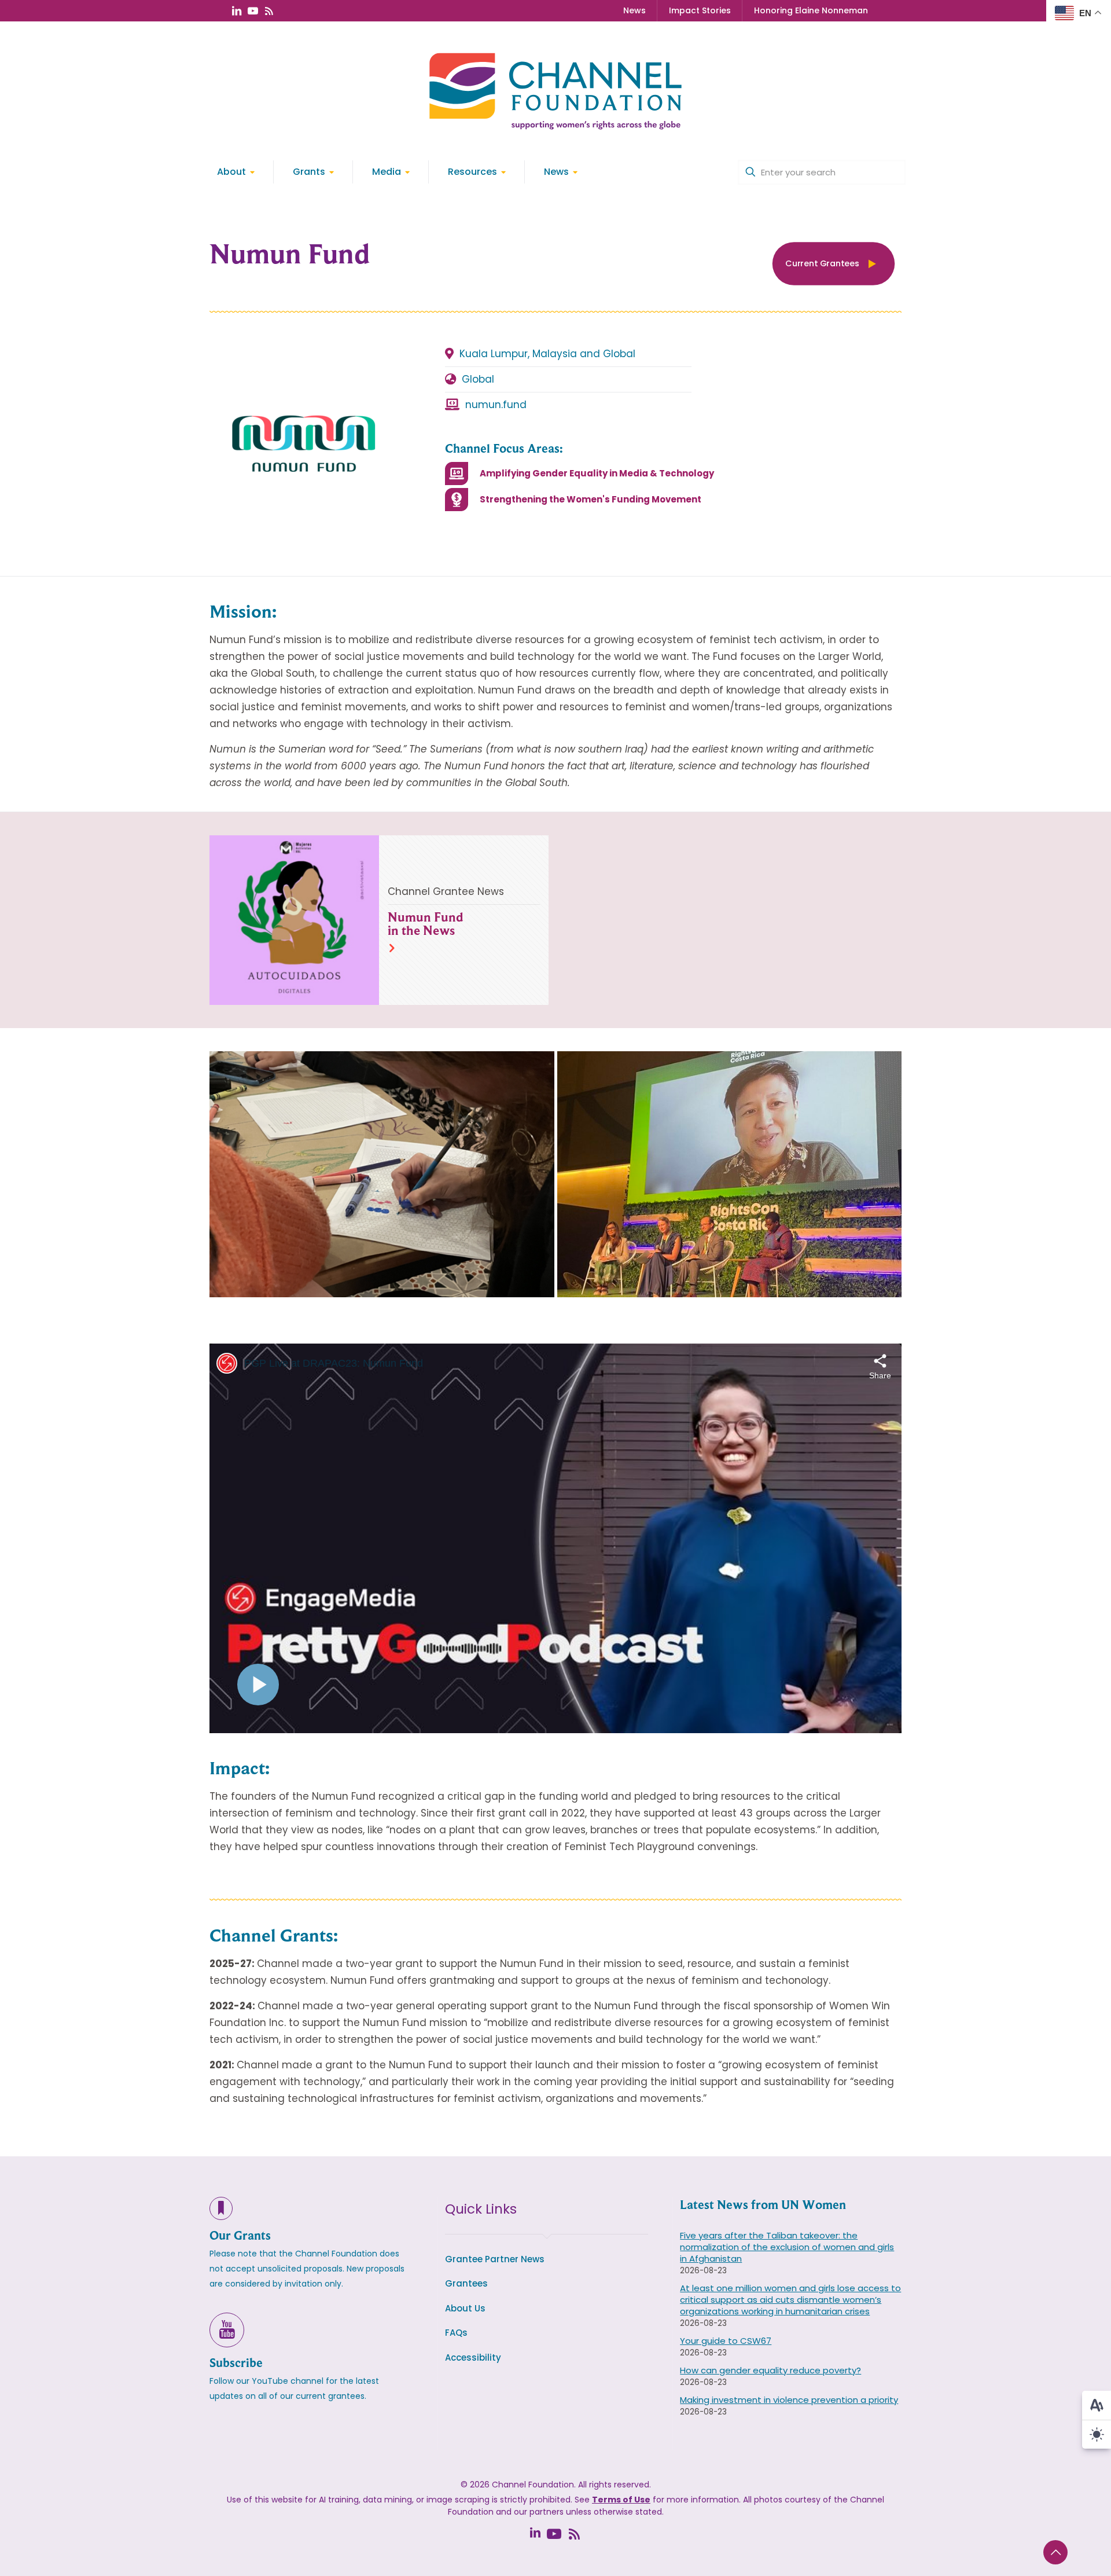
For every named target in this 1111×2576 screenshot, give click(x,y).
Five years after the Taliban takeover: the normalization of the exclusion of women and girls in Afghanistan (787, 2247)
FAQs (456, 2333)
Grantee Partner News (495, 2259)
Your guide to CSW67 (726, 2341)
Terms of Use (621, 2500)
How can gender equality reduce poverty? (770, 2370)
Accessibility (473, 2357)
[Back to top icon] (1055, 2552)
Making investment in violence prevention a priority (789, 2400)
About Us (465, 2308)
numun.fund (496, 405)
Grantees (466, 2283)
